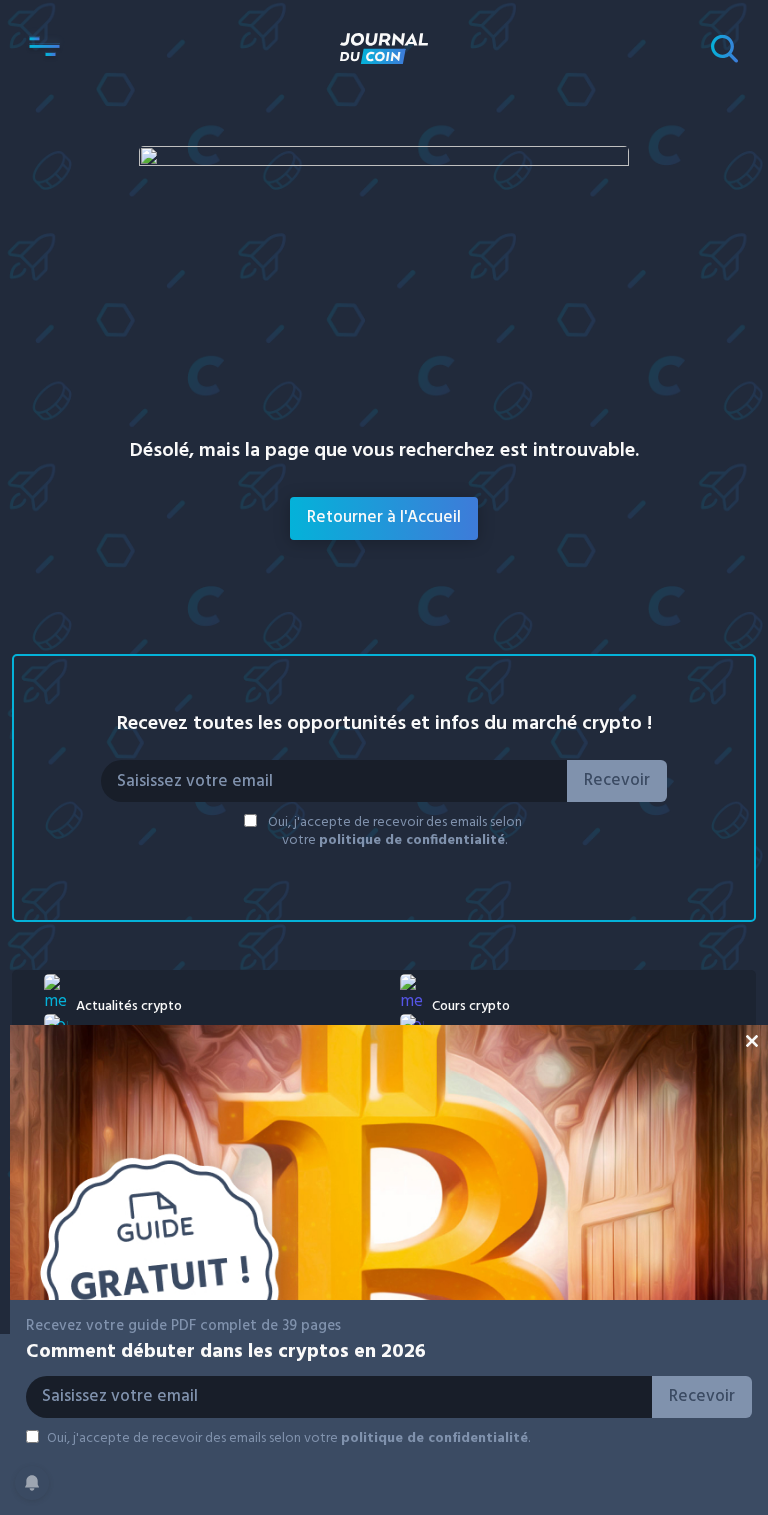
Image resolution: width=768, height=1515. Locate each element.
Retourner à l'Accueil (384, 517)
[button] (44, 48)
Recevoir (617, 780)
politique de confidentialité (412, 840)
